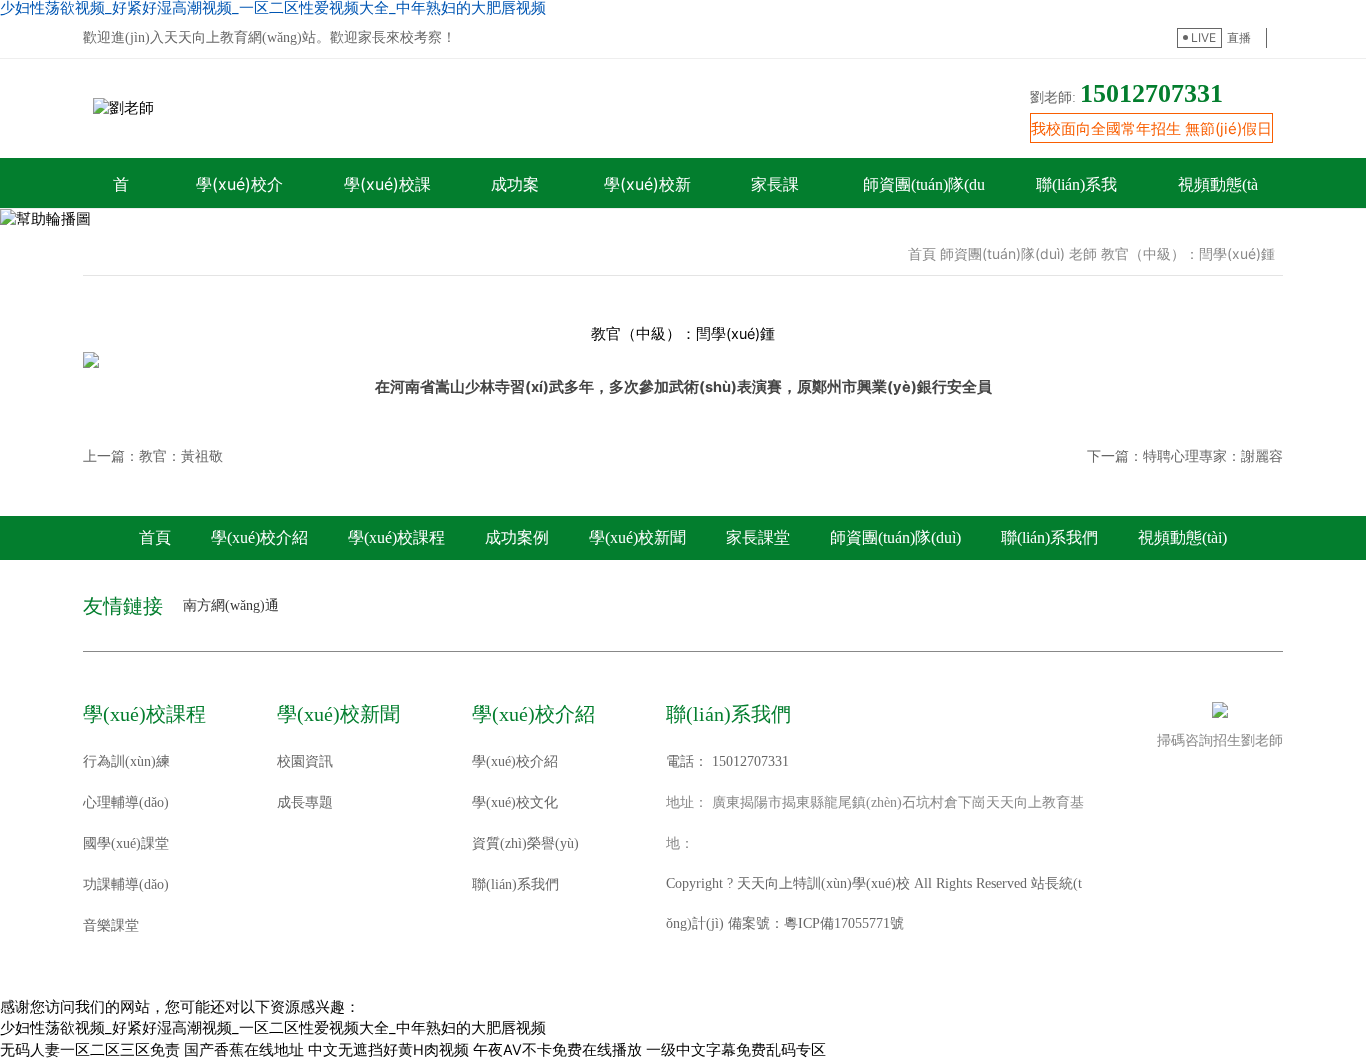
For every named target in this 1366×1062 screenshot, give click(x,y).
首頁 (922, 253)
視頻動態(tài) (1182, 537)
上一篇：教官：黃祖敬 (153, 455)
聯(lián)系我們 (1049, 537)
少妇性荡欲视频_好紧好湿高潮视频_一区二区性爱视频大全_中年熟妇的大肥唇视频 (273, 1028)
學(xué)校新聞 (637, 537)
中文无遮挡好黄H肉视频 (388, 1050)
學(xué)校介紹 (259, 537)
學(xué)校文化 (515, 802)
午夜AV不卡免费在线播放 (557, 1050)
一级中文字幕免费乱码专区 (736, 1050)
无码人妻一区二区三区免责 (90, 1050)
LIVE (1203, 37)
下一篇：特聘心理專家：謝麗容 (1185, 455)
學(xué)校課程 (396, 537)
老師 (1083, 253)
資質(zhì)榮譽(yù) (525, 843)
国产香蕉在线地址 (244, 1050)
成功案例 (517, 537)
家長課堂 (758, 537)
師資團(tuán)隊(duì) (1002, 253)
